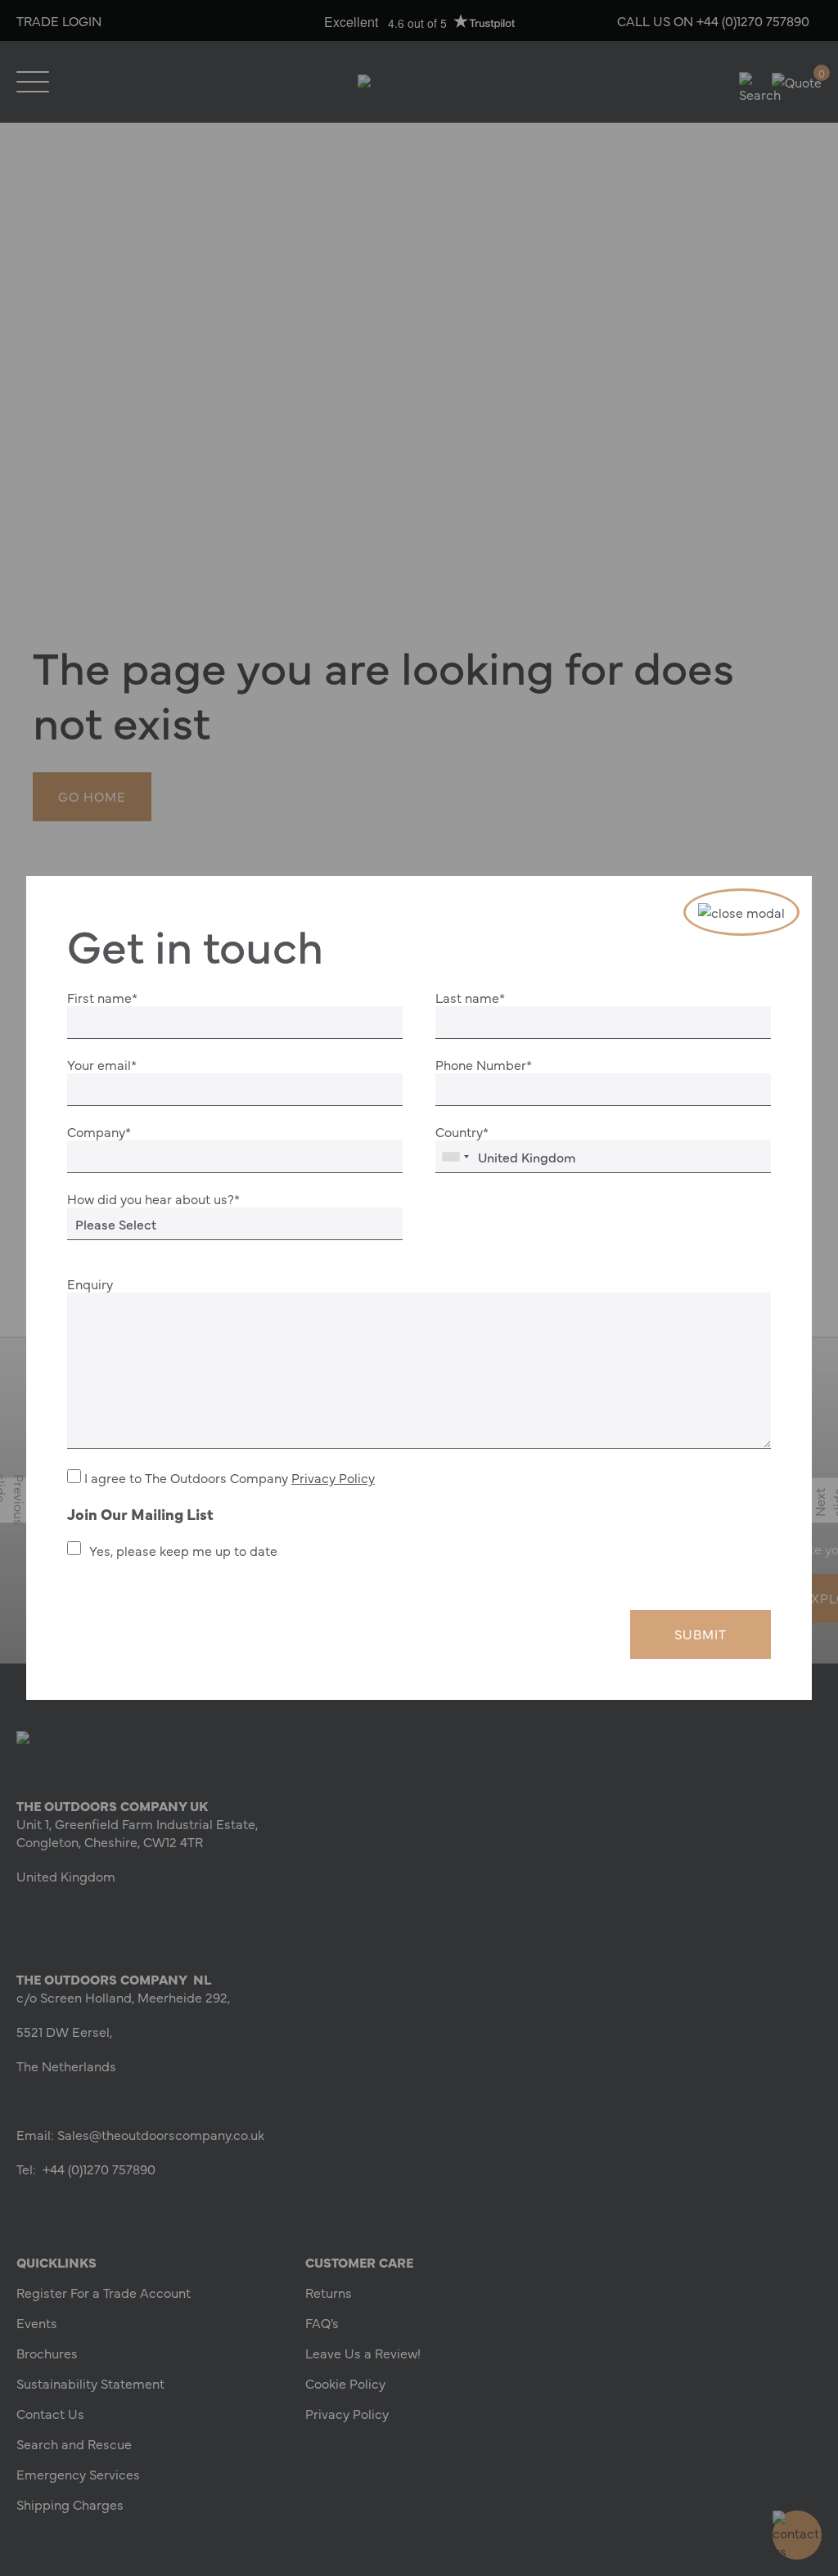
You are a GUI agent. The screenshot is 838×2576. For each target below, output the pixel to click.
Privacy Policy (333, 1477)
